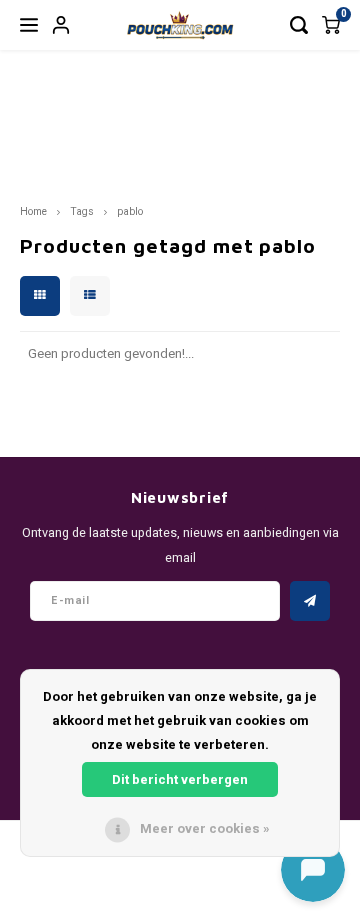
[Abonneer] (310, 601)
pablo (130, 211)
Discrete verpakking (143, 149)
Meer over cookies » (205, 828)
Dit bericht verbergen (180, 779)
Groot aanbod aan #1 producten (58, 137)
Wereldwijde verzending (230, 149)
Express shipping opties (307, 149)
